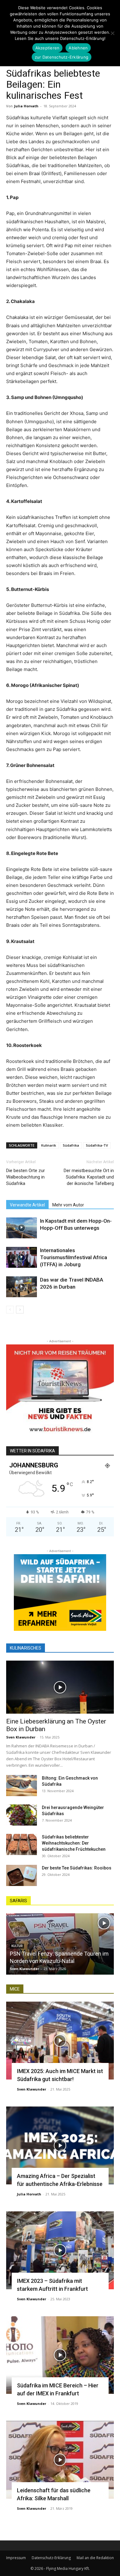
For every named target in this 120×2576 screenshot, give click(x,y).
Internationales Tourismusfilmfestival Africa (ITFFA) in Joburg (74, 1257)
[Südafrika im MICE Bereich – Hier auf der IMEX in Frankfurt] (60, 2355)
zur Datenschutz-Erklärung (62, 57)
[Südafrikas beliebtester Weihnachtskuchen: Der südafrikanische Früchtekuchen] (22, 1844)
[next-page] (20, 1310)
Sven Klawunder (21, 1737)
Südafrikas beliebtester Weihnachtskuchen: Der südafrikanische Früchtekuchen (74, 1843)
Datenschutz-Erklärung (51, 2558)
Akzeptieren (48, 48)
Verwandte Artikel (27, 1205)
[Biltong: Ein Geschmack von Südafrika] (22, 1786)
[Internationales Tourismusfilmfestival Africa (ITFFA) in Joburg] (22, 1257)
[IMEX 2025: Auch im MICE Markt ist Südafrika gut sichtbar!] (60, 2041)
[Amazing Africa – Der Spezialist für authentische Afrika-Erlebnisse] (60, 2145)
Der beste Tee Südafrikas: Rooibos (77, 1868)
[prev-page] (10, 1310)
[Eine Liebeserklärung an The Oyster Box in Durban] (60, 1687)
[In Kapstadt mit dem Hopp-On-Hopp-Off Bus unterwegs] (22, 1228)
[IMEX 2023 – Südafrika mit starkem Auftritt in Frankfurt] (60, 2250)
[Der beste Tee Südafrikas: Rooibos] (22, 1875)
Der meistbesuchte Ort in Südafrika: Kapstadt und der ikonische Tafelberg (89, 1177)
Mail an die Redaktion (95, 2558)
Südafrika (71, 1145)
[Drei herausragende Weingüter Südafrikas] (22, 1815)
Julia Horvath (26, 106)
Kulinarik (49, 1145)
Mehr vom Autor (68, 1205)
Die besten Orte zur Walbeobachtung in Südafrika (26, 1177)
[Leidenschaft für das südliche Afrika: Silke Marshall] (60, 2460)
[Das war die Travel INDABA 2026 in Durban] (22, 1287)
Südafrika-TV (97, 1145)
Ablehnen (78, 48)
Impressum (16, 2558)
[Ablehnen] (112, 33)
